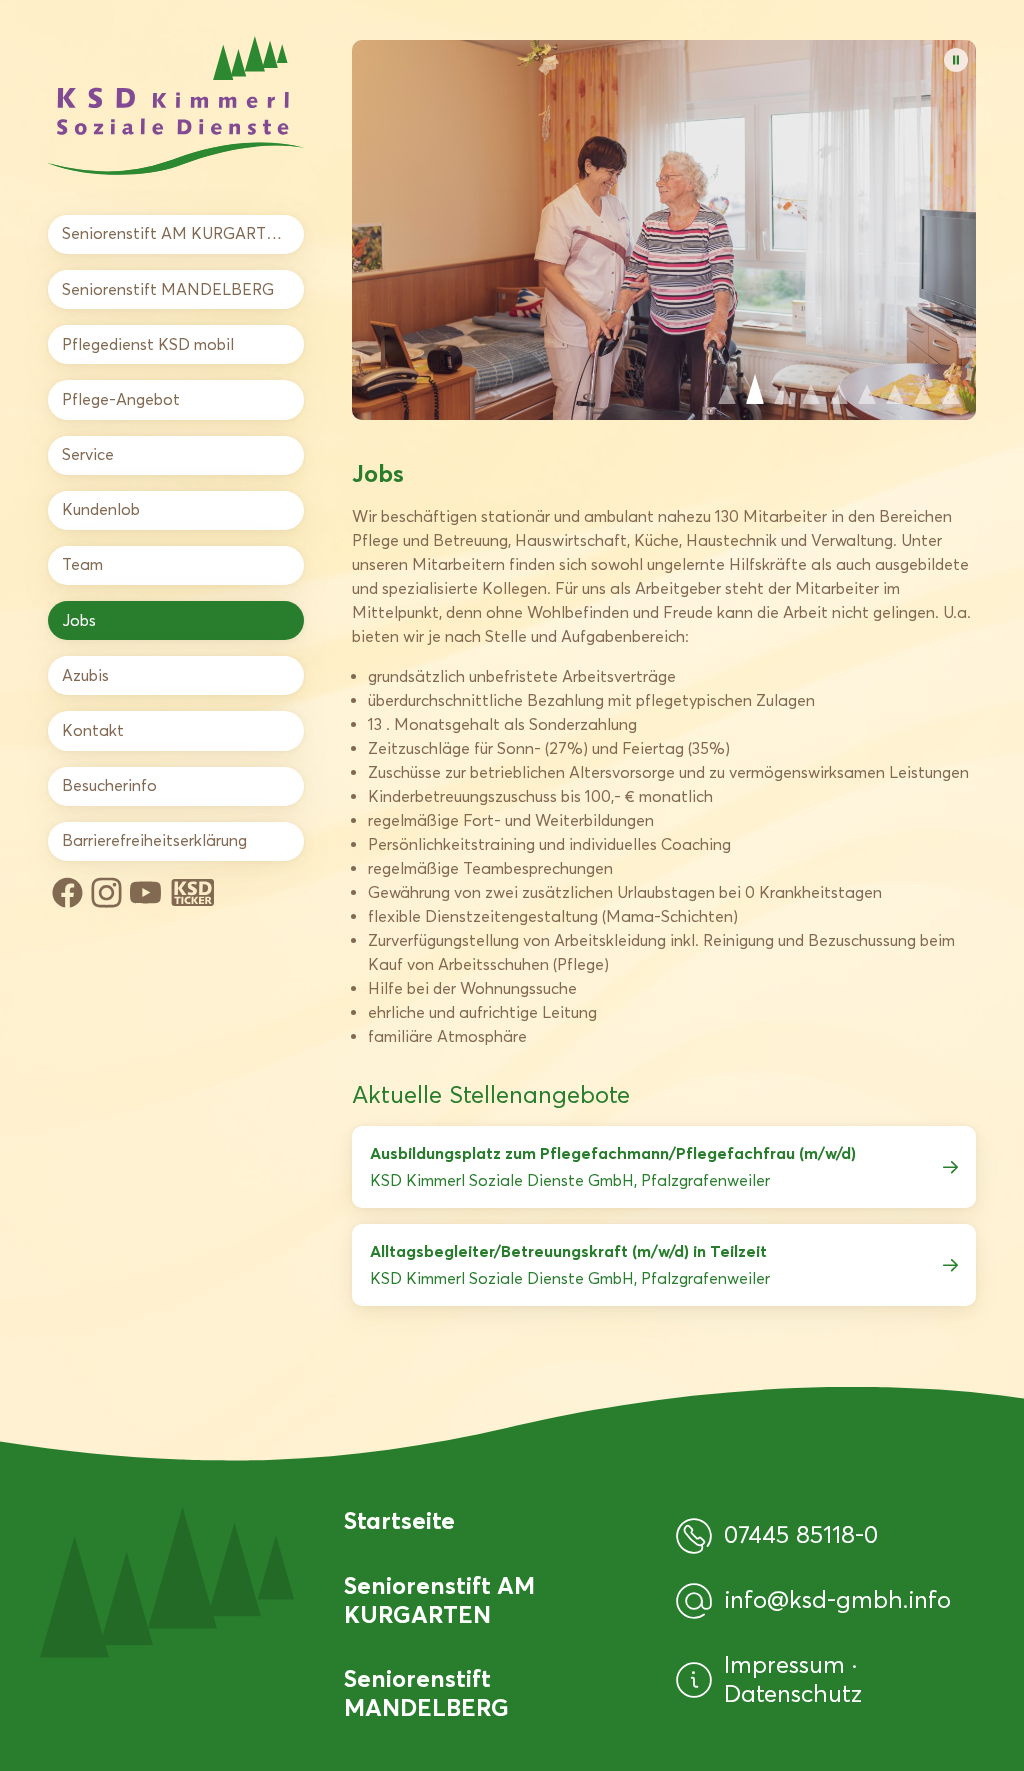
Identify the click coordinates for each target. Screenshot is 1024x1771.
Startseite (399, 1521)
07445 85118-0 (801, 1535)
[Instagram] (106, 892)
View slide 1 (727, 389)
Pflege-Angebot (121, 399)
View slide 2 (755, 389)
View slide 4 (811, 389)
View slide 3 (783, 389)
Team (82, 564)
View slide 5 (839, 389)
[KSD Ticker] (193, 892)
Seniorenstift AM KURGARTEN (175, 233)
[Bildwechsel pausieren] (956, 60)
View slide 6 (867, 389)
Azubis (85, 675)
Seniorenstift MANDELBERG (168, 289)
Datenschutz (793, 1693)
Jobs (79, 620)
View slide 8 (923, 389)
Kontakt (93, 730)
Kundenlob (101, 509)
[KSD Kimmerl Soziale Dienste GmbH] (176, 105)
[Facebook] (67, 892)
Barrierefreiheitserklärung (154, 840)
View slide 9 (951, 389)
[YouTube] (145, 892)
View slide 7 (895, 389)
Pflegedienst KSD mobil (148, 344)
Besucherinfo (109, 785)
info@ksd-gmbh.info (837, 1600)
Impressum (788, 1664)
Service (88, 454)
